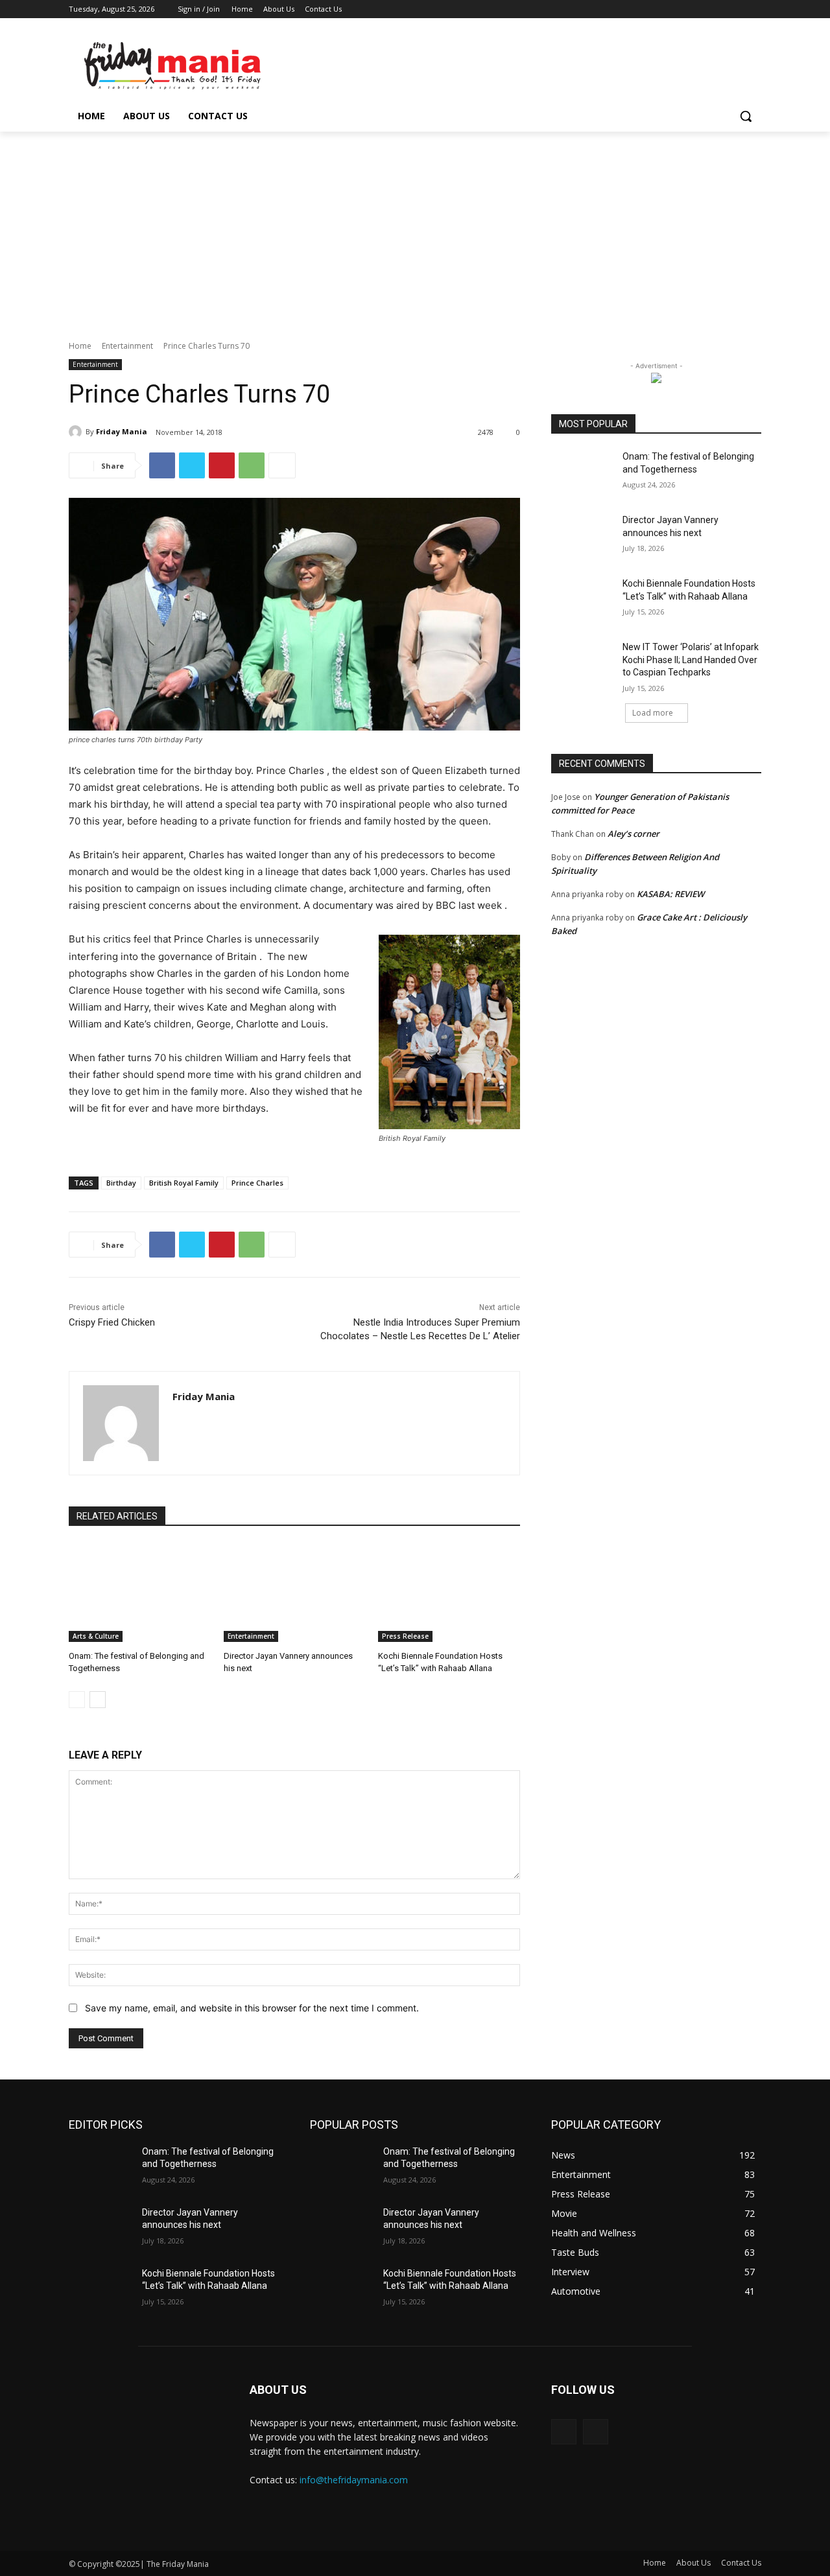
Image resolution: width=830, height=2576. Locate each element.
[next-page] (98, 1700)
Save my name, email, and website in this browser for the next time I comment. (252, 2008)
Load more (653, 713)
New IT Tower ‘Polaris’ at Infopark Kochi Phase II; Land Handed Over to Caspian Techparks (691, 660)
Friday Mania (122, 431)
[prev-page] (77, 1700)
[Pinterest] (222, 465)
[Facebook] (682, 9)
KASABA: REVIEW (670, 894)
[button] (746, 116)
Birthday (121, 1183)
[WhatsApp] (252, 465)
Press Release (405, 1636)
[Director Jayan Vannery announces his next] (295, 1592)
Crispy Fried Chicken (112, 1322)
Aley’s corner (634, 834)
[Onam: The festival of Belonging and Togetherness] (140, 1592)
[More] (282, 465)
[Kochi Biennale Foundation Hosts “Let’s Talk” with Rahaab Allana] (449, 1592)
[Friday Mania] (77, 432)
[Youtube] (754, 9)
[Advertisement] (415, 229)
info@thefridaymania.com (354, 2480)
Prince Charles (257, 1183)
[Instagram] (700, 9)
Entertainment (127, 346)
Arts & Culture (96, 1636)
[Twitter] (718, 9)
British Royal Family (184, 1183)
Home (80, 346)
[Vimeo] (736, 9)
